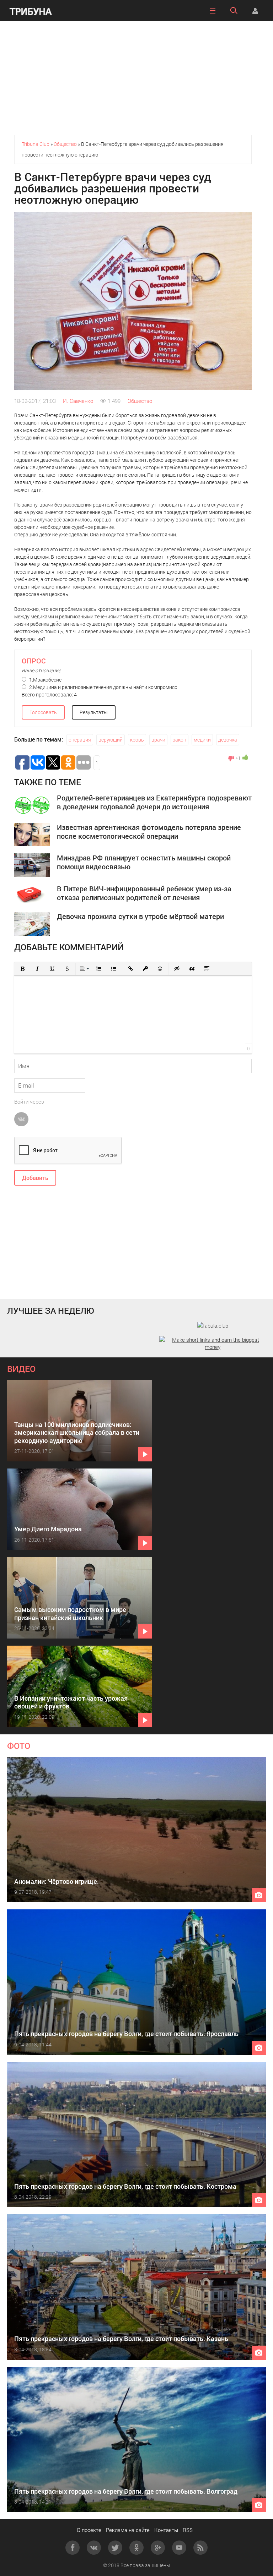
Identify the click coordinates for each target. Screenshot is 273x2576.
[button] (22, 969)
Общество (140, 401)
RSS (188, 2530)
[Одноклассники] (136, 2548)
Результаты (94, 712)
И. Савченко (78, 401)
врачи (158, 740)
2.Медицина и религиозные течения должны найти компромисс (103, 687)
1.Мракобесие (45, 680)
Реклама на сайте (128, 2530)
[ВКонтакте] (94, 2548)
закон (180, 740)
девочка (228, 740)
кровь (137, 740)
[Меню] (213, 11)
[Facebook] (73, 2548)
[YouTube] (179, 2548)
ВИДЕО (21, 1369)
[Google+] (158, 2548)
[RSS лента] (200, 2548)
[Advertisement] (136, 78)
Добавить (35, 1178)
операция (80, 740)
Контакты (166, 2530)
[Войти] (255, 11)
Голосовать (43, 712)
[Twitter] (115, 2548)
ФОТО (19, 1746)
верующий (111, 740)
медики (202, 740)
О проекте (89, 2530)
